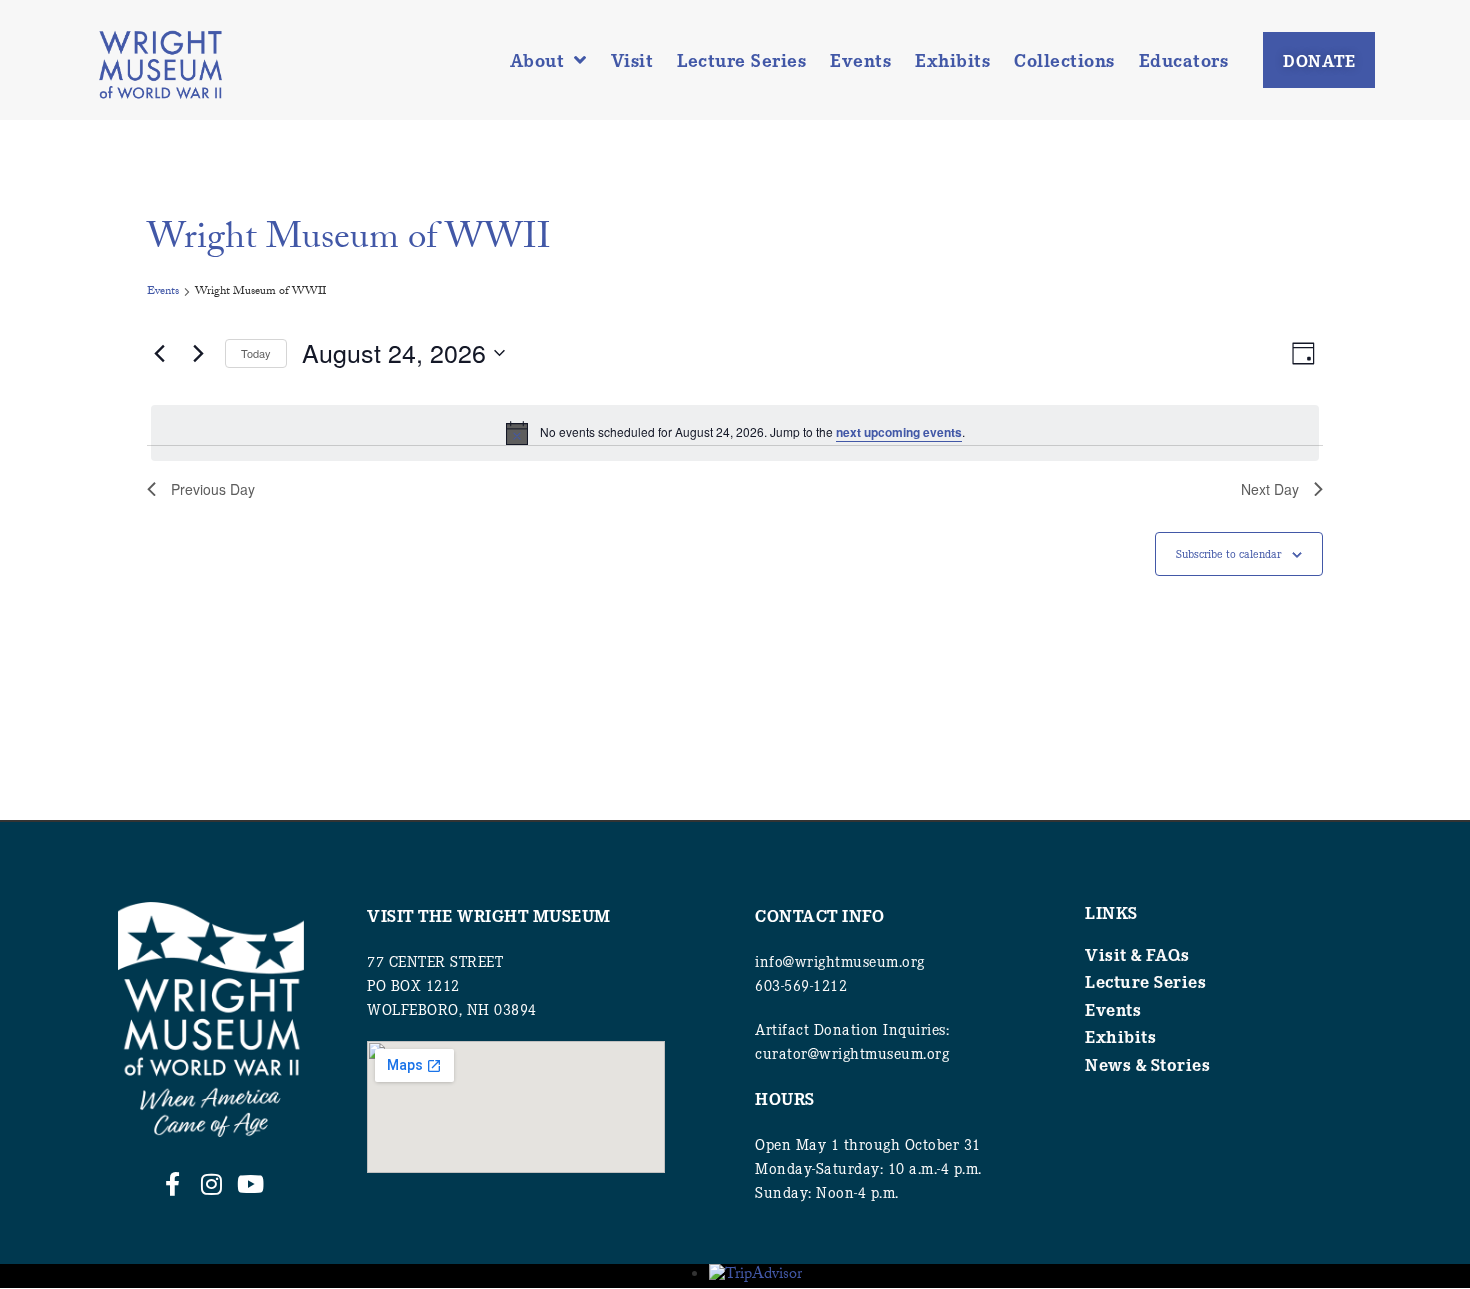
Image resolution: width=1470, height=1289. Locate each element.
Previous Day (213, 489)
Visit (632, 59)
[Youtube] (250, 1184)
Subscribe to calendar (1228, 553)
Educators (1184, 59)
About (537, 59)
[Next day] (198, 353)
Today (256, 353)
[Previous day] (159, 353)
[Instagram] (211, 1184)
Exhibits (952, 59)
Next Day (1270, 489)
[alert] (735, 433)
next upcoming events (899, 432)
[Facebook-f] (172, 1184)
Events (860, 59)
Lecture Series (741, 59)
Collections (1064, 59)
